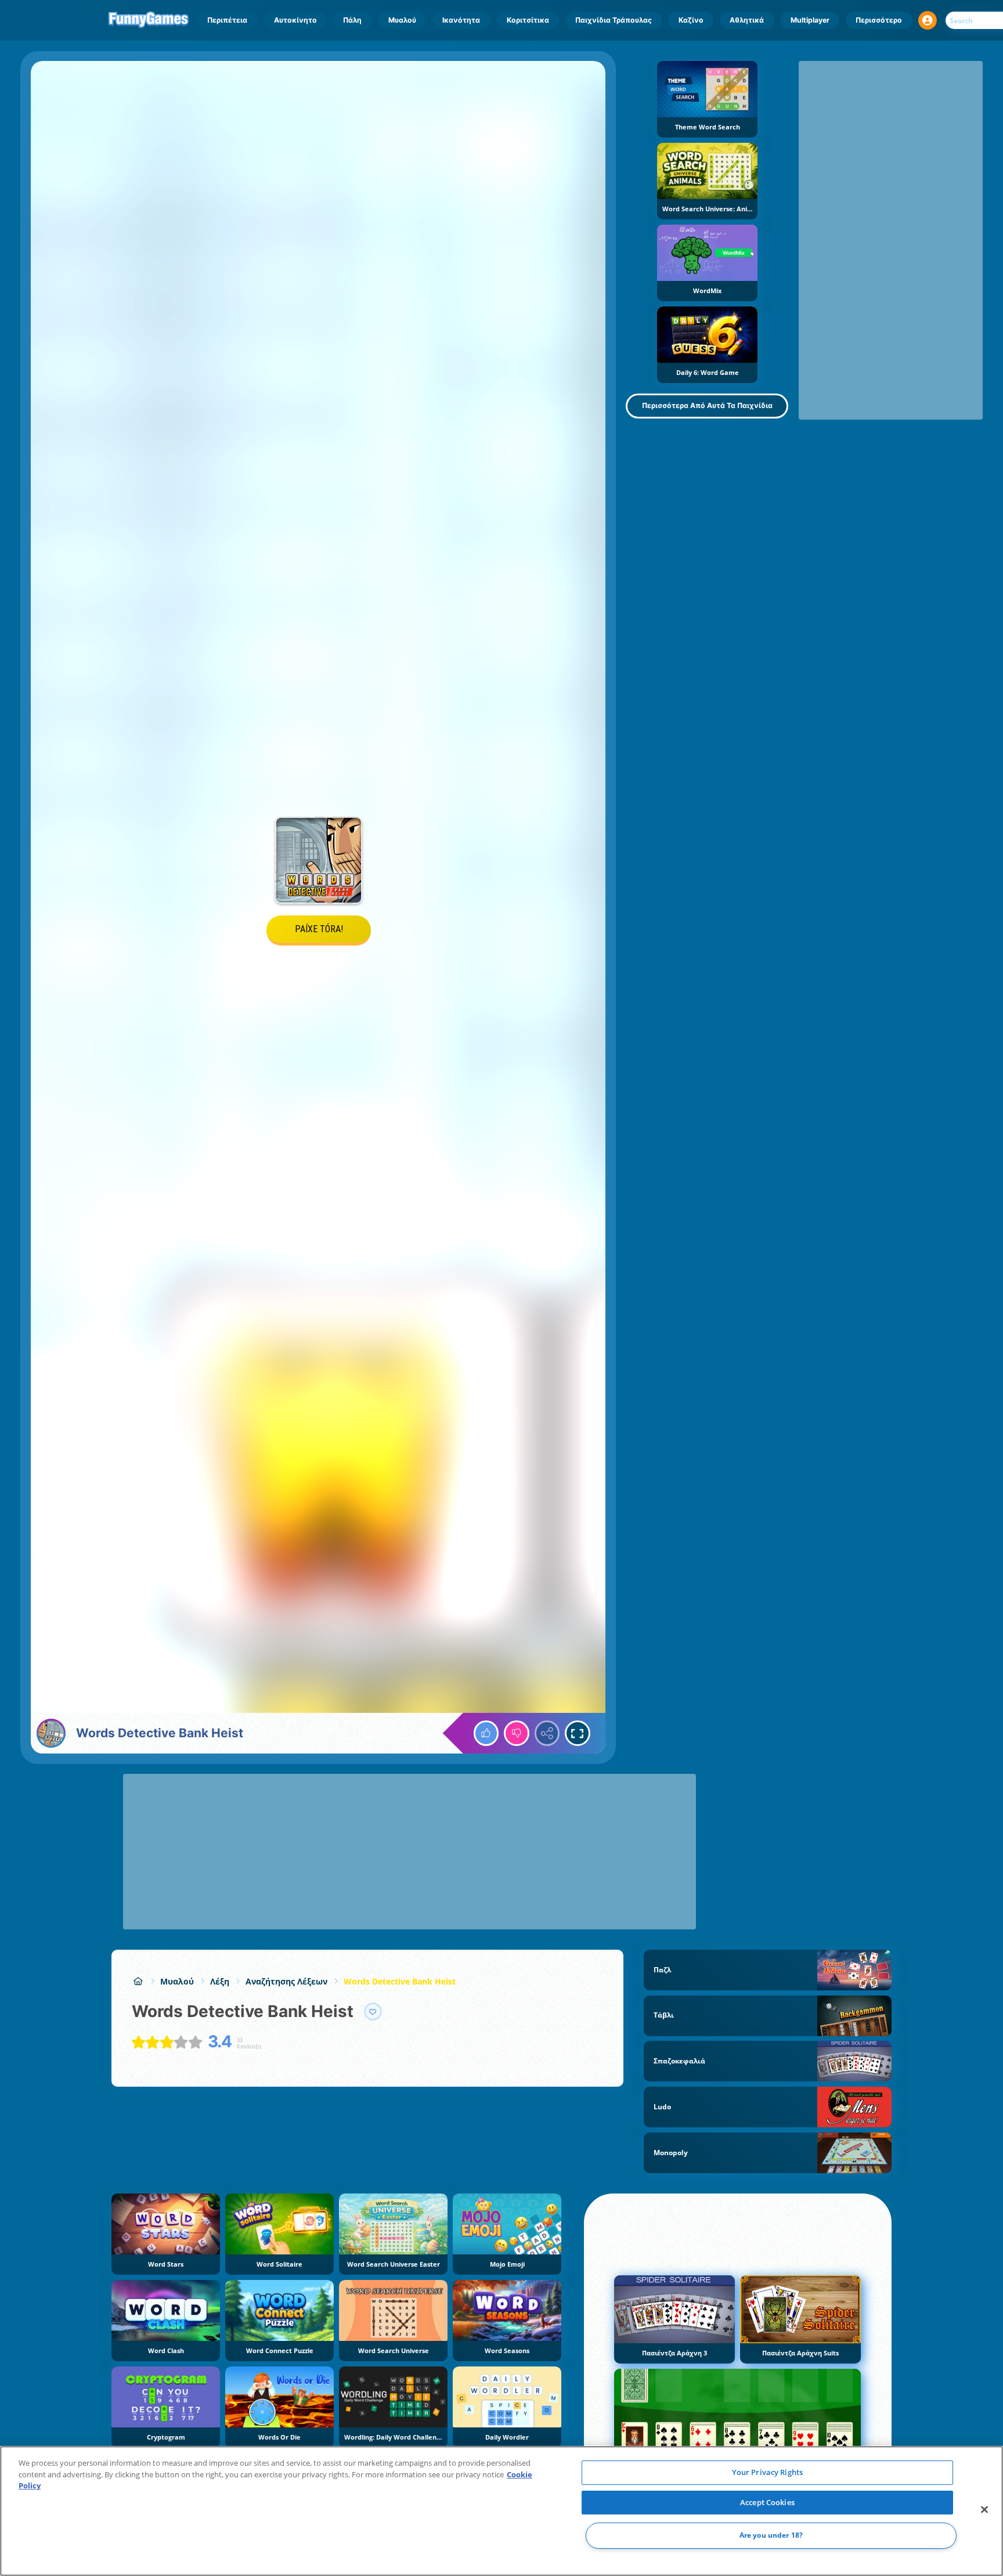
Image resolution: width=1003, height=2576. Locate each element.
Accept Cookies (767, 2502)
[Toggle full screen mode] (578, 1733)
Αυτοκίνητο (295, 20)
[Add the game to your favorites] (373, 2012)
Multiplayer (810, 20)
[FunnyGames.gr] (138, 1981)
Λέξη (220, 1981)
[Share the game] (547, 1733)
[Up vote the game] (486, 1733)
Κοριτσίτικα (528, 20)
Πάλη (352, 20)
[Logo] (149, 20)
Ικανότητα (461, 20)
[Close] (984, 2510)
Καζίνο (691, 20)
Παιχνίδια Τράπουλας (614, 20)
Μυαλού (402, 20)
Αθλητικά (747, 20)
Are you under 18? (771, 2536)
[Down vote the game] (517, 1733)
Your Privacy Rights (767, 2472)
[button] (928, 20)
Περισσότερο (879, 20)
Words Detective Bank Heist (400, 1981)
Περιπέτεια (227, 20)
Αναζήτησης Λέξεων (286, 1981)
